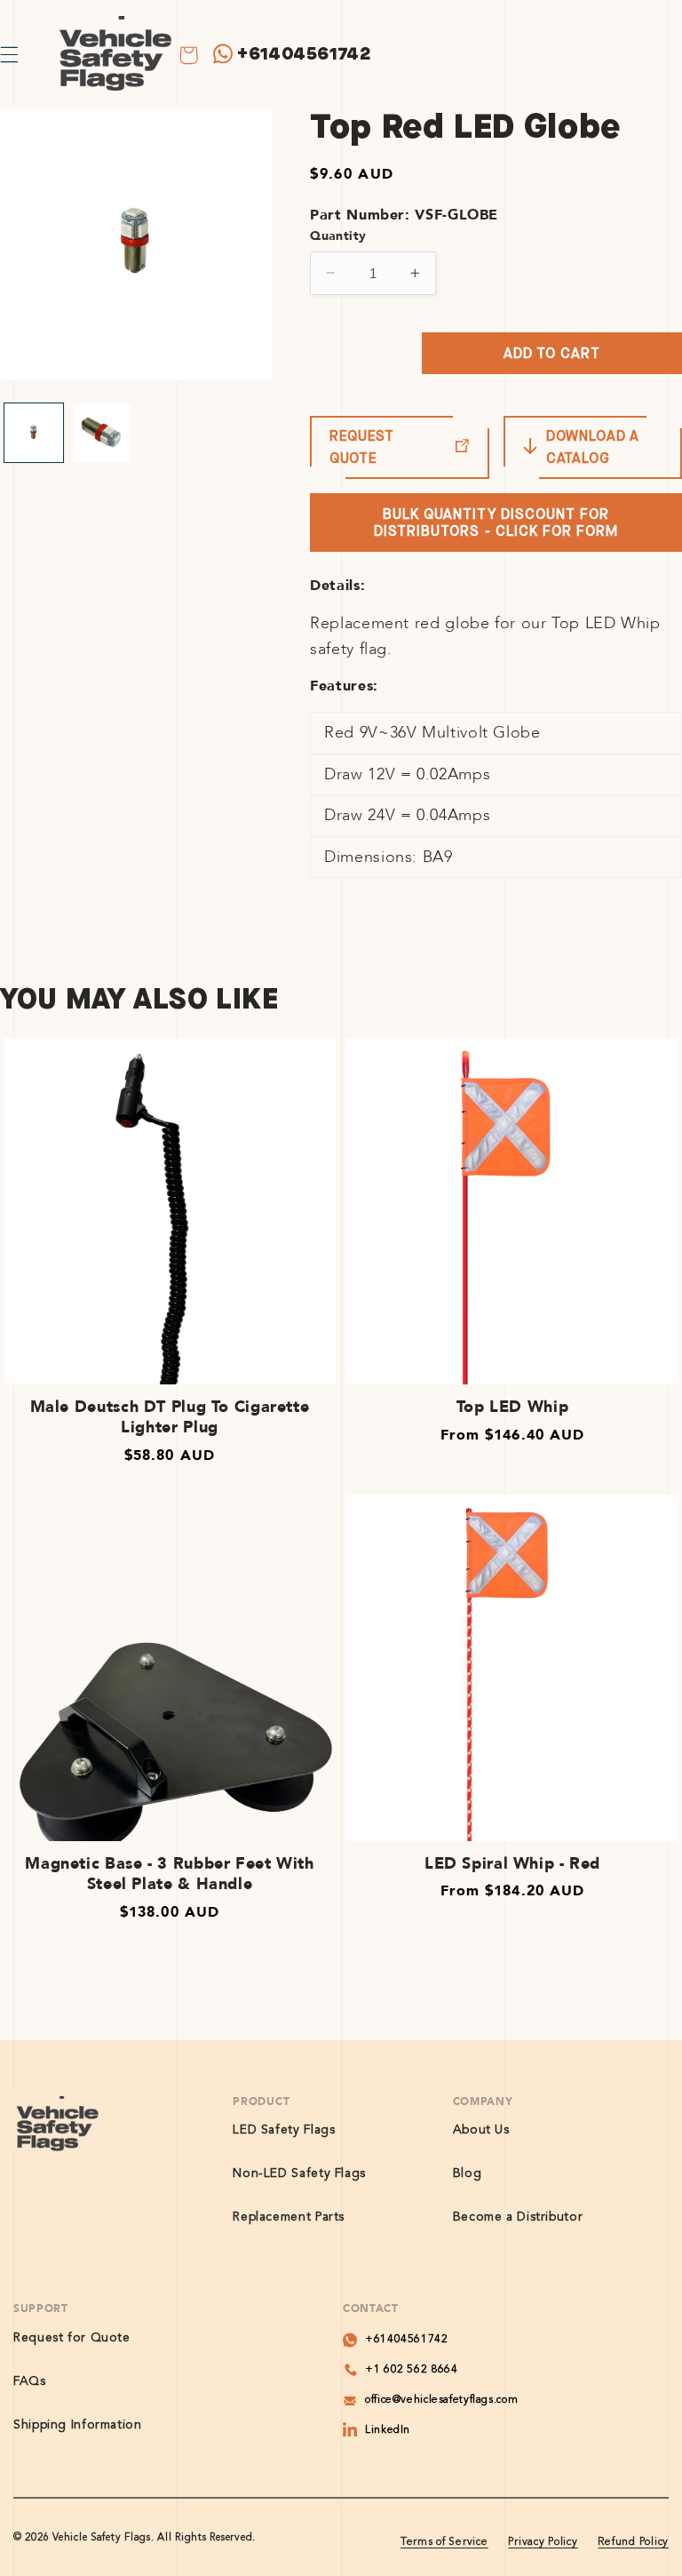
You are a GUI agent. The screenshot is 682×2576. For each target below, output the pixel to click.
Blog (468, 2173)
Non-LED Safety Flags (299, 2173)
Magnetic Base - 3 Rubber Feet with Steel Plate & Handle (169, 1874)
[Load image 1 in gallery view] (34, 433)
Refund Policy (633, 2542)
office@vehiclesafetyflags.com (441, 2400)
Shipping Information (78, 2425)
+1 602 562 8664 (411, 2370)
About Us (481, 2130)
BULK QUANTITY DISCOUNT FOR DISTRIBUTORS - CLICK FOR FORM (496, 522)
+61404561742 (304, 54)
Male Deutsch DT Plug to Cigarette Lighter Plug (170, 1418)
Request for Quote (72, 2338)
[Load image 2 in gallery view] (102, 433)
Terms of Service (444, 2542)
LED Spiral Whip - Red (512, 1864)
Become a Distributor (518, 2217)
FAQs (30, 2381)
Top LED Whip (513, 1407)
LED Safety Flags (284, 2130)
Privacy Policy (543, 2542)
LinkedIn (388, 2430)
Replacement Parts (289, 2217)
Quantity (338, 236)
